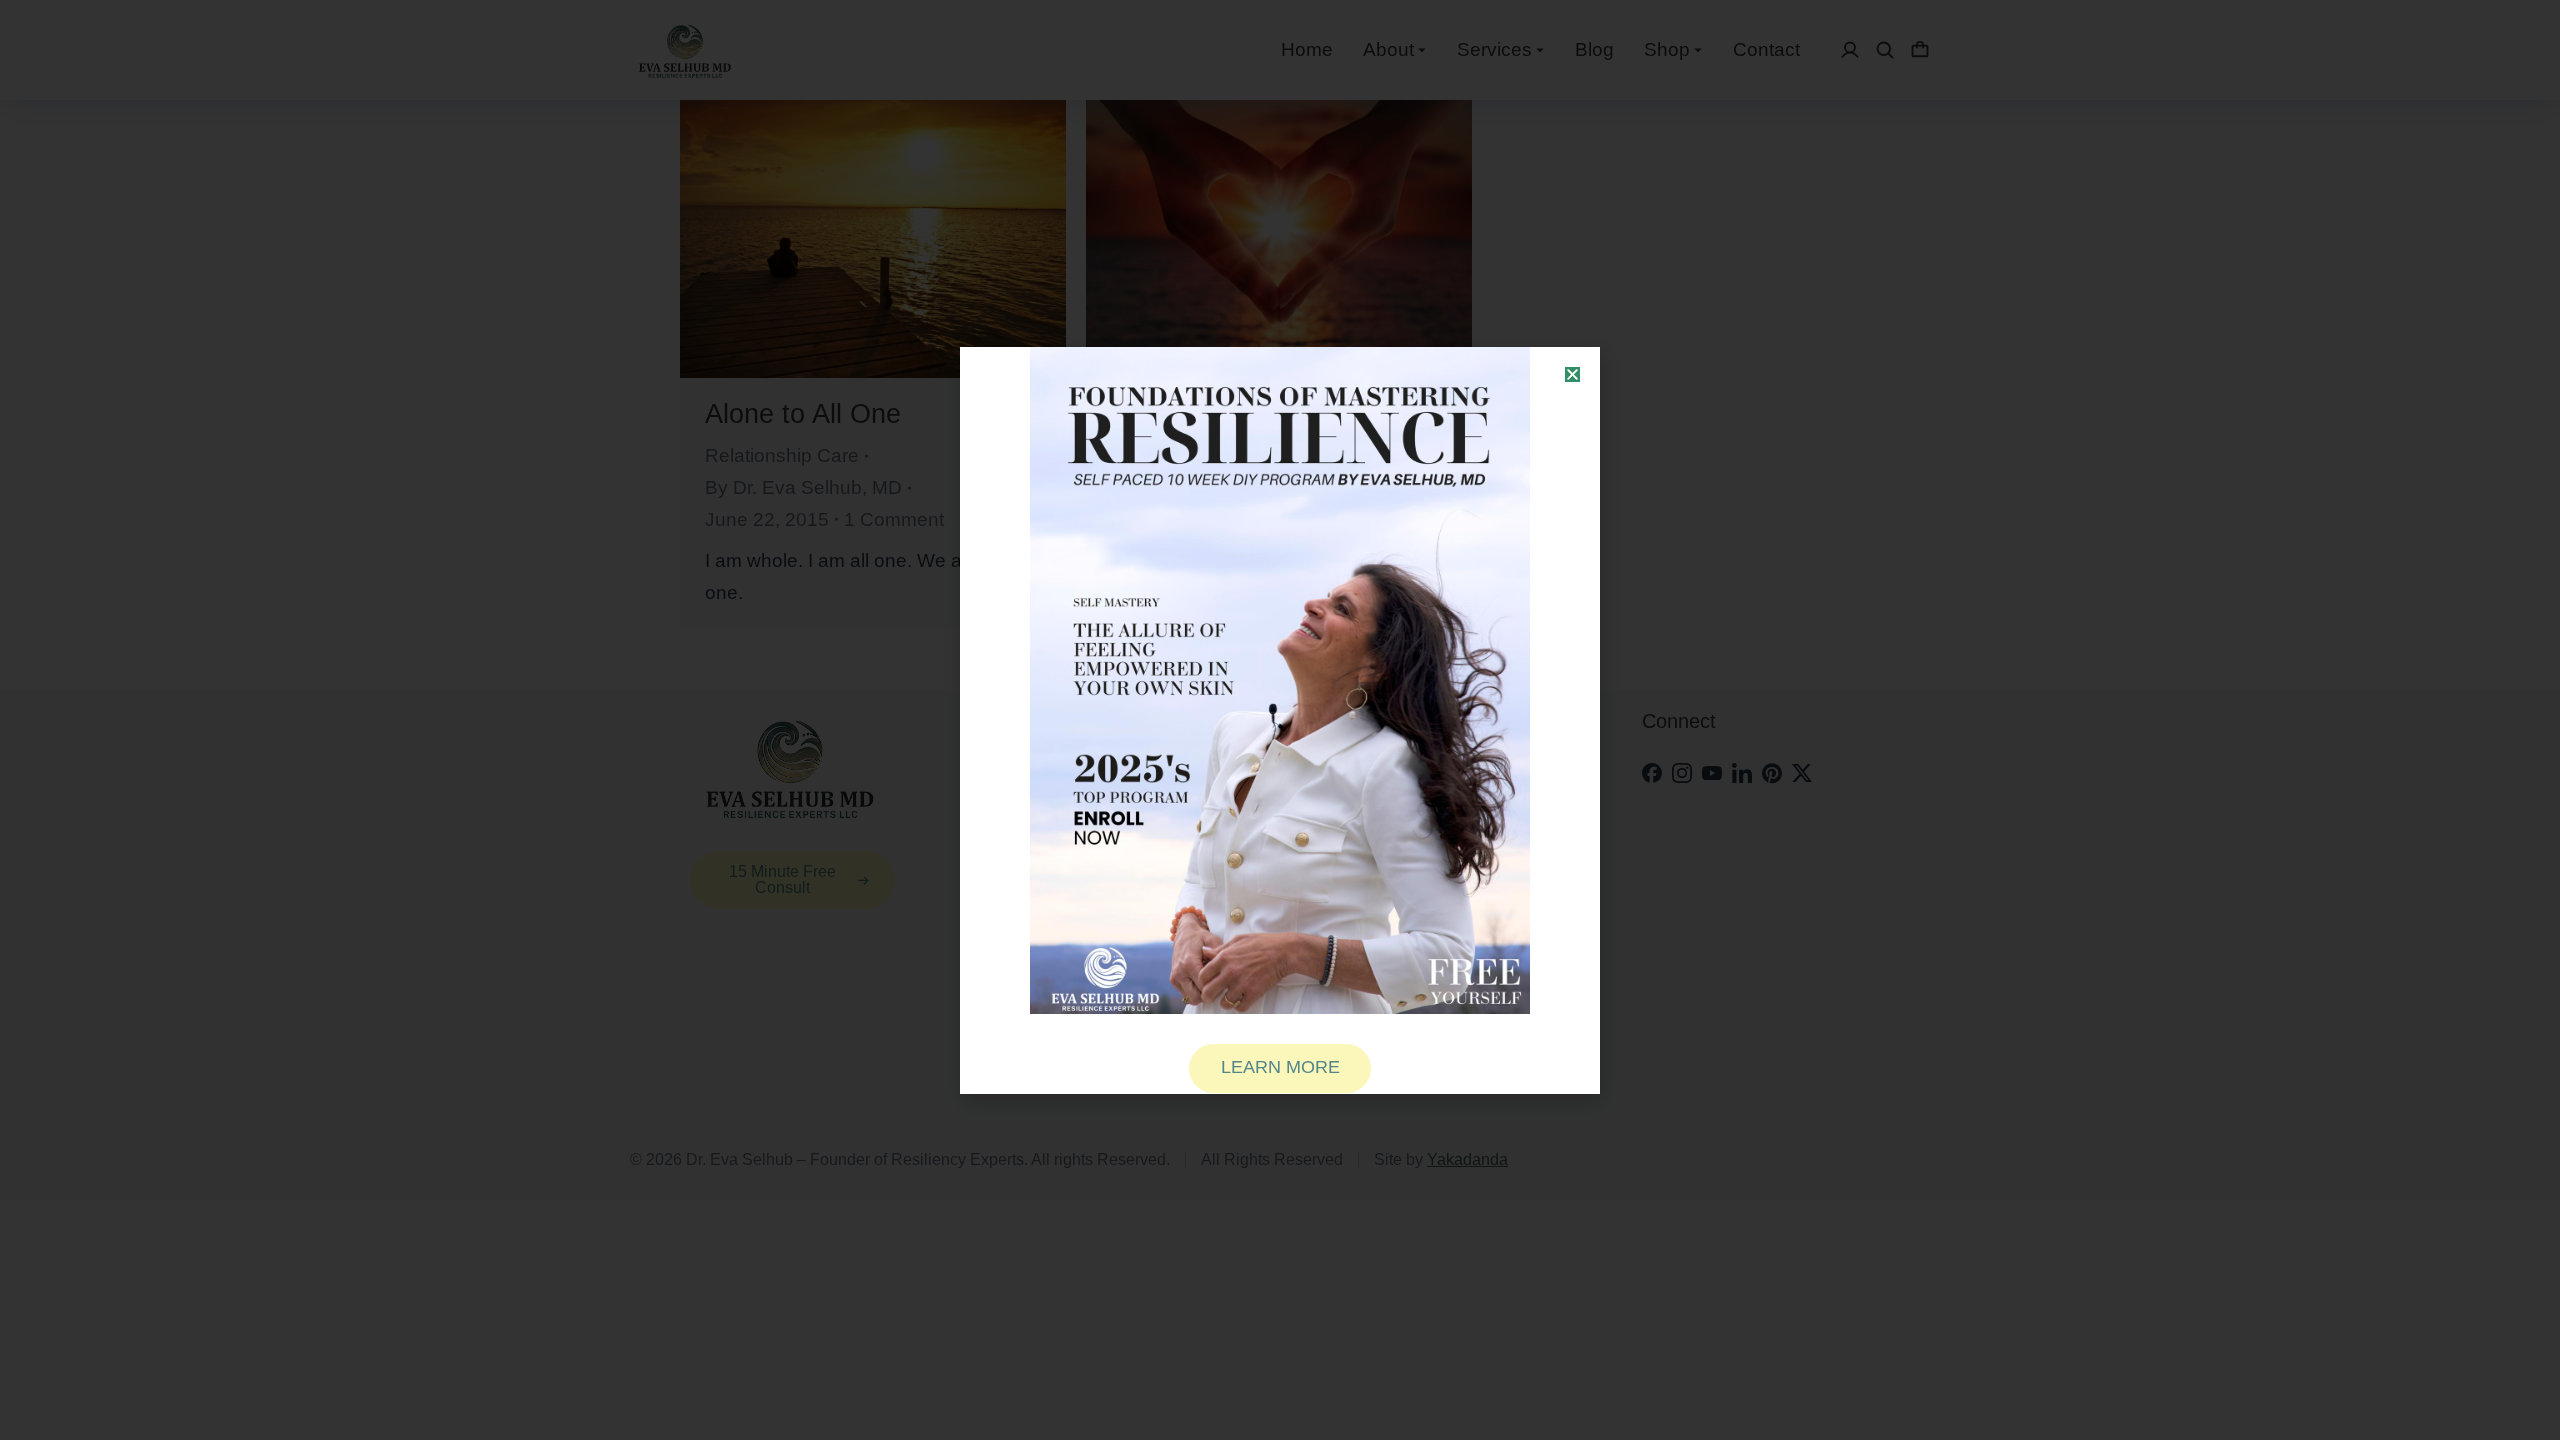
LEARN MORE (1280, 1067)
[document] (1280, 720)
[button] (1572, 374)
